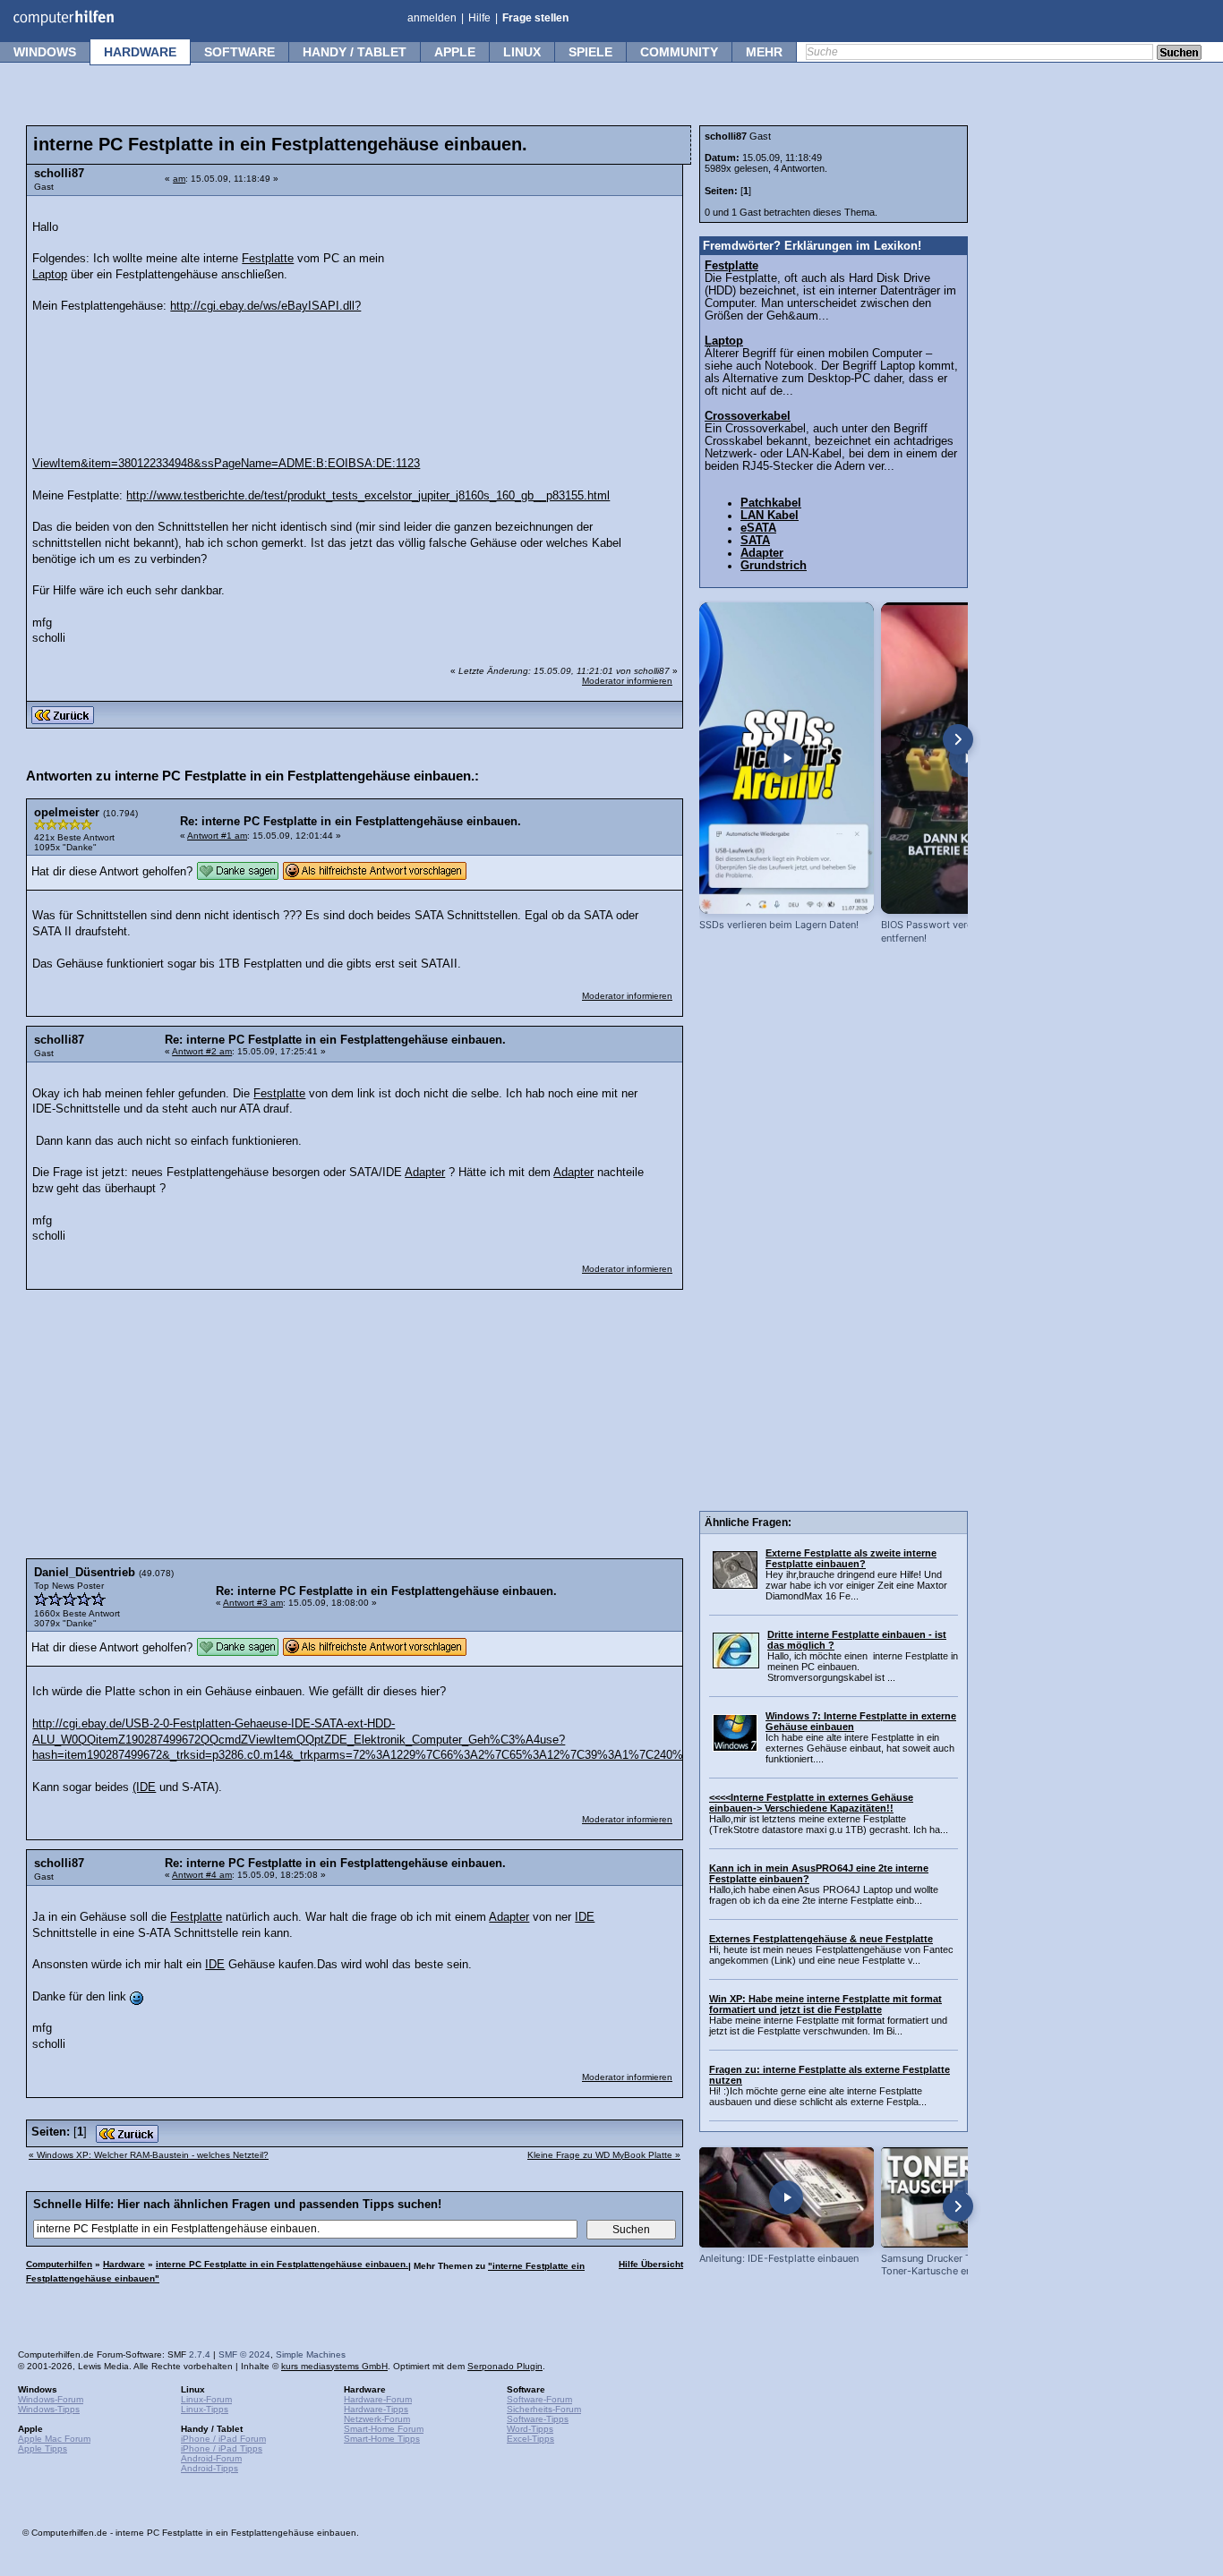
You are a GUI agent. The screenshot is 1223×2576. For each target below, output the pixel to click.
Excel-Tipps (530, 2439)
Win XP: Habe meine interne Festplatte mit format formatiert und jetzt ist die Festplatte (825, 2004)
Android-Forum (211, 2458)
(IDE (144, 1787)
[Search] (1179, 54)
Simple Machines (311, 2354)
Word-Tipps (530, 2429)
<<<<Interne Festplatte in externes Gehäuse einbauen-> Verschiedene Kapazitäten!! (811, 1803)
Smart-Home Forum (384, 2429)
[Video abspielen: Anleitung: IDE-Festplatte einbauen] (787, 2197)
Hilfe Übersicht (651, 2264)
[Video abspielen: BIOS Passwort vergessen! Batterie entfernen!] (968, 758)
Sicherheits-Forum (544, 2409)
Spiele (590, 52)
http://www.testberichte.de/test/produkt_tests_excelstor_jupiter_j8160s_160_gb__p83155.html (368, 496)
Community (679, 52)
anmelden (432, 18)
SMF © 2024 (244, 2354)
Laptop (50, 275)
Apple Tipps (43, 2448)
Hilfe (479, 18)
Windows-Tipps (49, 2409)
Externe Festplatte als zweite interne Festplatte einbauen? (851, 1558)
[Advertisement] (539, 318)
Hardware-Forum (378, 2399)
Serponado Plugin (505, 2366)
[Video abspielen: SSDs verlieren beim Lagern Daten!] (787, 758)
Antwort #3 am (253, 1603)
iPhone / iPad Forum (223, 2439)
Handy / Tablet (355, 52)
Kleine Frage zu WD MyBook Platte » (604, 2155)
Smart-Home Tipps (382, 2439)
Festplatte (268, 259)
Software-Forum (539, 2399)
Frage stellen (535, 18)
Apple (455, 52)
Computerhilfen (59, 2264)
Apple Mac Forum (54, 2439)
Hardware (140, 52)
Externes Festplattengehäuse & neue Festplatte (821, 1939)
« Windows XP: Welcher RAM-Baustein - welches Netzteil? (149, 2155)
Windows (45, 52)
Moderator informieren (627, 681)
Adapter (425, 1173)
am (179, 179)
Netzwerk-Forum (377, 2419)
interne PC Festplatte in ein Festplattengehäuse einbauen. (282, 2264)
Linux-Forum (206, 2399)
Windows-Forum (51, 2399)
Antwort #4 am (202, 1875)
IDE (585, 1917)
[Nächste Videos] (958, 739)
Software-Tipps (538, 2419)
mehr (764, 52)
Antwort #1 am (217, 836)
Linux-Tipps (205, 2409)
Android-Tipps (210, 2468)
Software (239, 52)
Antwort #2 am (202, 1051)
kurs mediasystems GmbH (334, 2366)
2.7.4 (200, 2354)
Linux (522, 52)
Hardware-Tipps (376, 2409)
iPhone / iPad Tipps (222, 2448)
